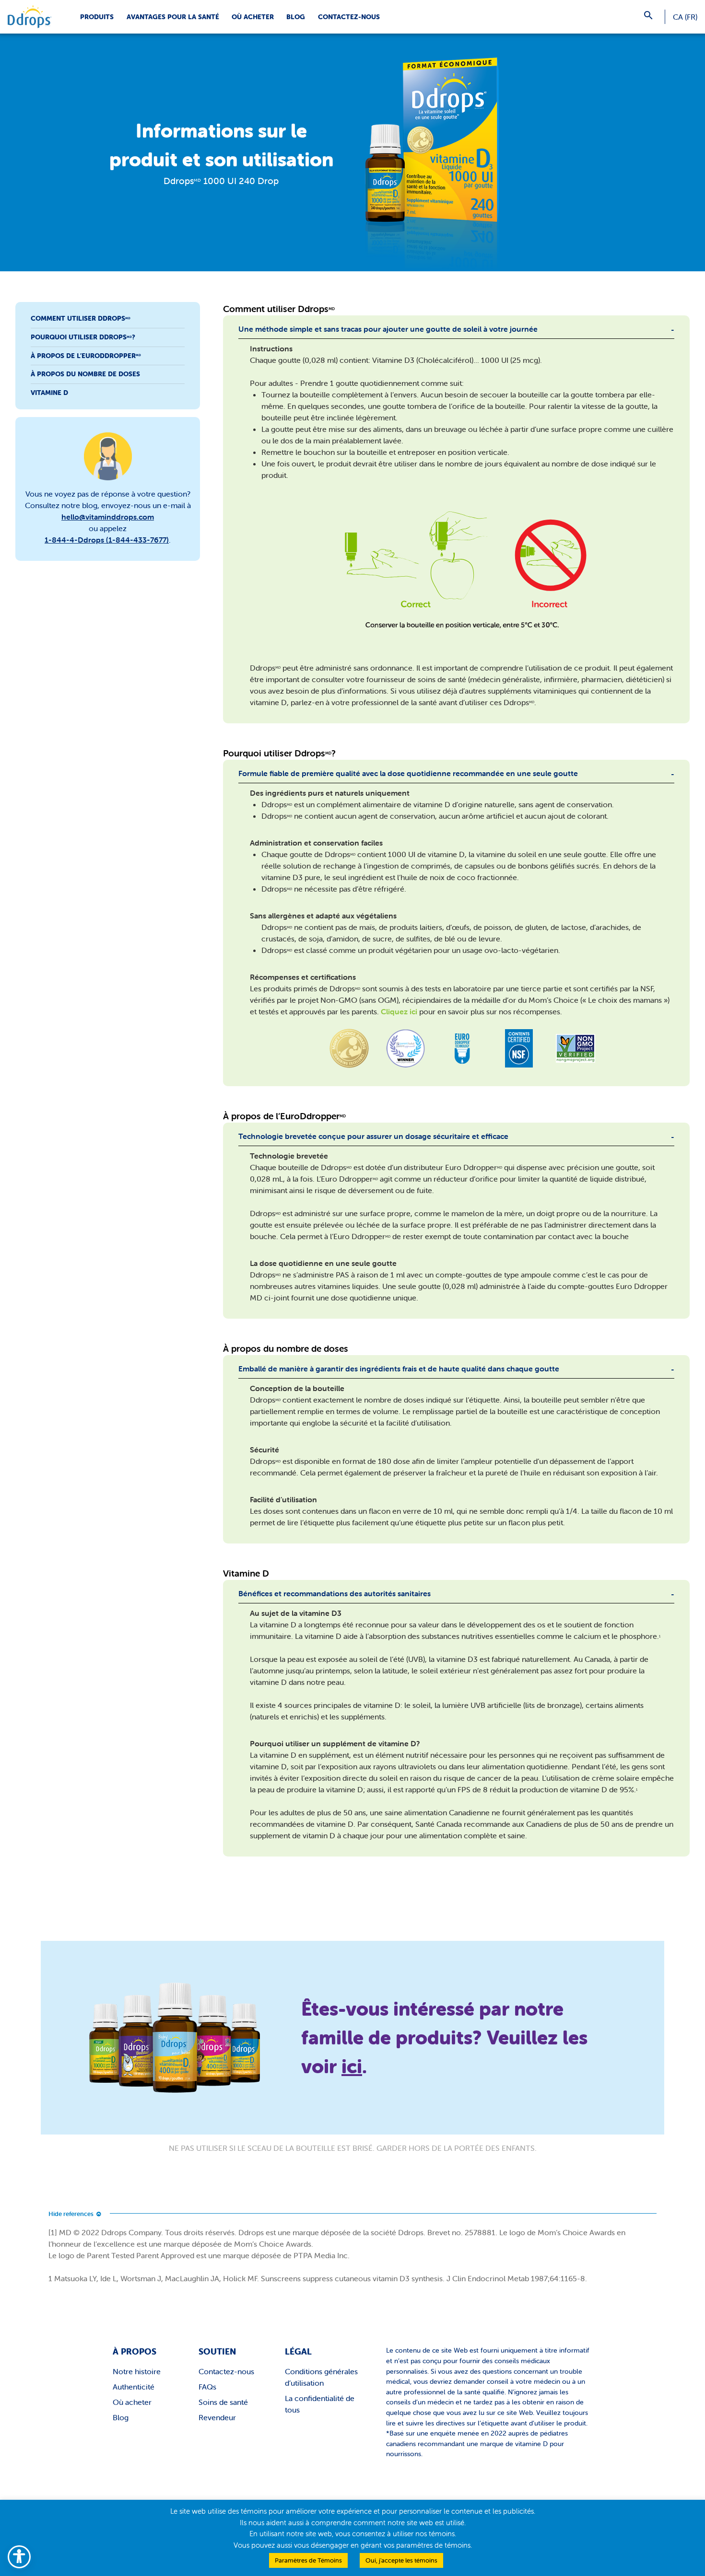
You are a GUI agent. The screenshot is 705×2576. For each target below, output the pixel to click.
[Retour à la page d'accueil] (29, 17)
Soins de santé (223, 2402)
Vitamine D (49, 392)
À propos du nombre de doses (85, 374)
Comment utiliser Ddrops (81, 318)
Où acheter (253, 17)
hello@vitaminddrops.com (108, 517)
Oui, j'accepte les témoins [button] (401, 2560)
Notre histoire (137, 2371)
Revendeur (217, 2417)
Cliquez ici (399, 1011)
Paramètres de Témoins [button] (308, 2560)
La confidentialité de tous (320, 2404)
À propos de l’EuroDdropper (86, 355)
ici (352, 2066)
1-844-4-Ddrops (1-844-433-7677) (107, 540)
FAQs (207, 2387)
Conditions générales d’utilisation (321, 2377)
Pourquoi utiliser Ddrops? (83, 337)
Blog (296, 17)
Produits (97, 17)
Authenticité (134, 2387)
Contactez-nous (349, 17)
